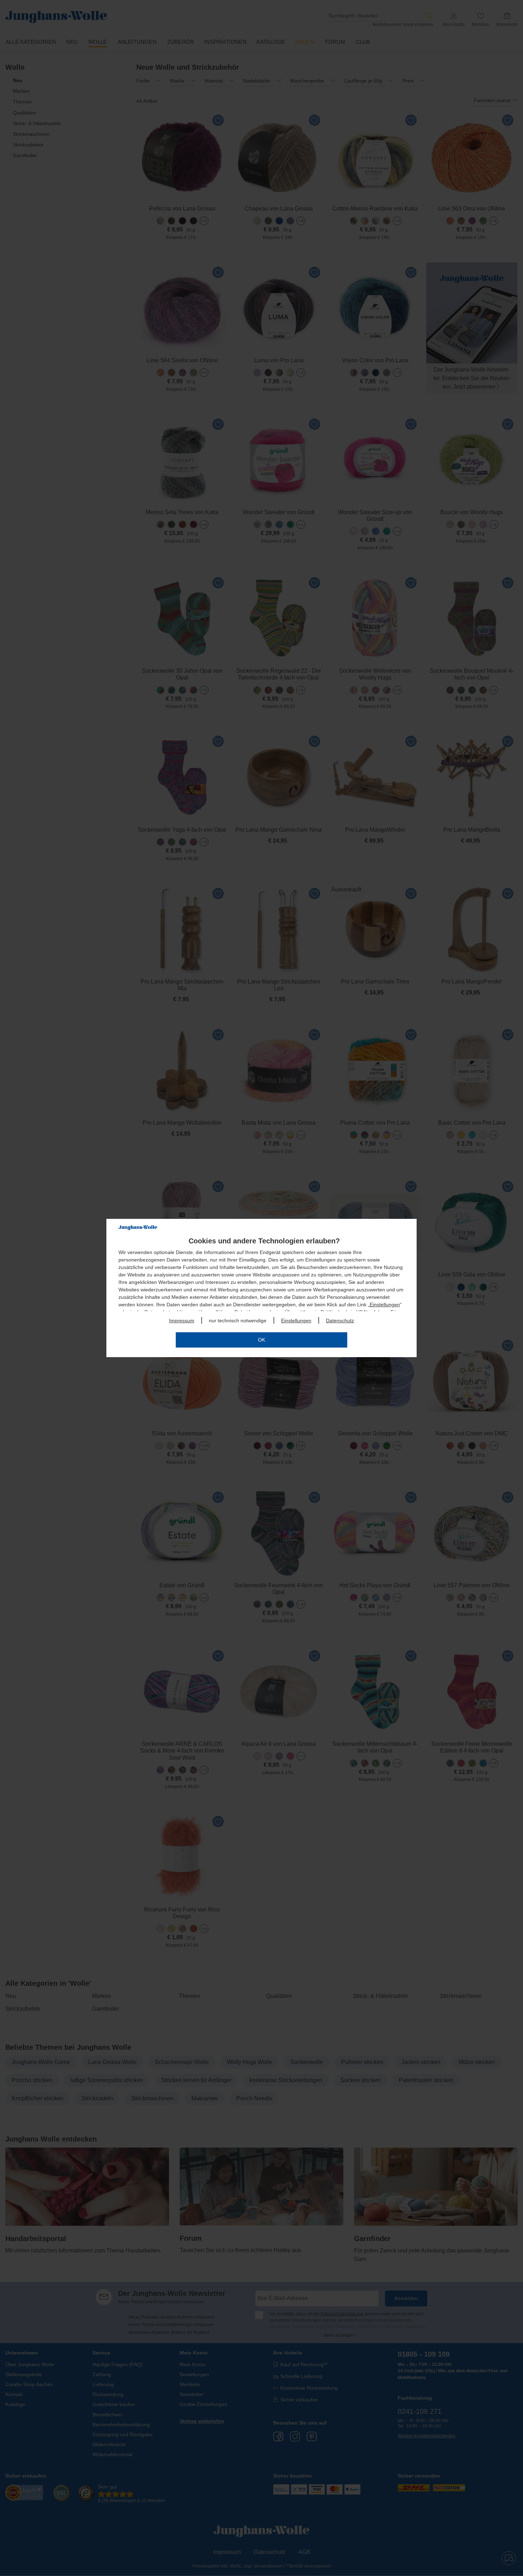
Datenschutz (340, 1321)
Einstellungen (385, 1305)
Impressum (182, 1321)
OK (261, 1340)
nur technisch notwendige (238, 1321)
